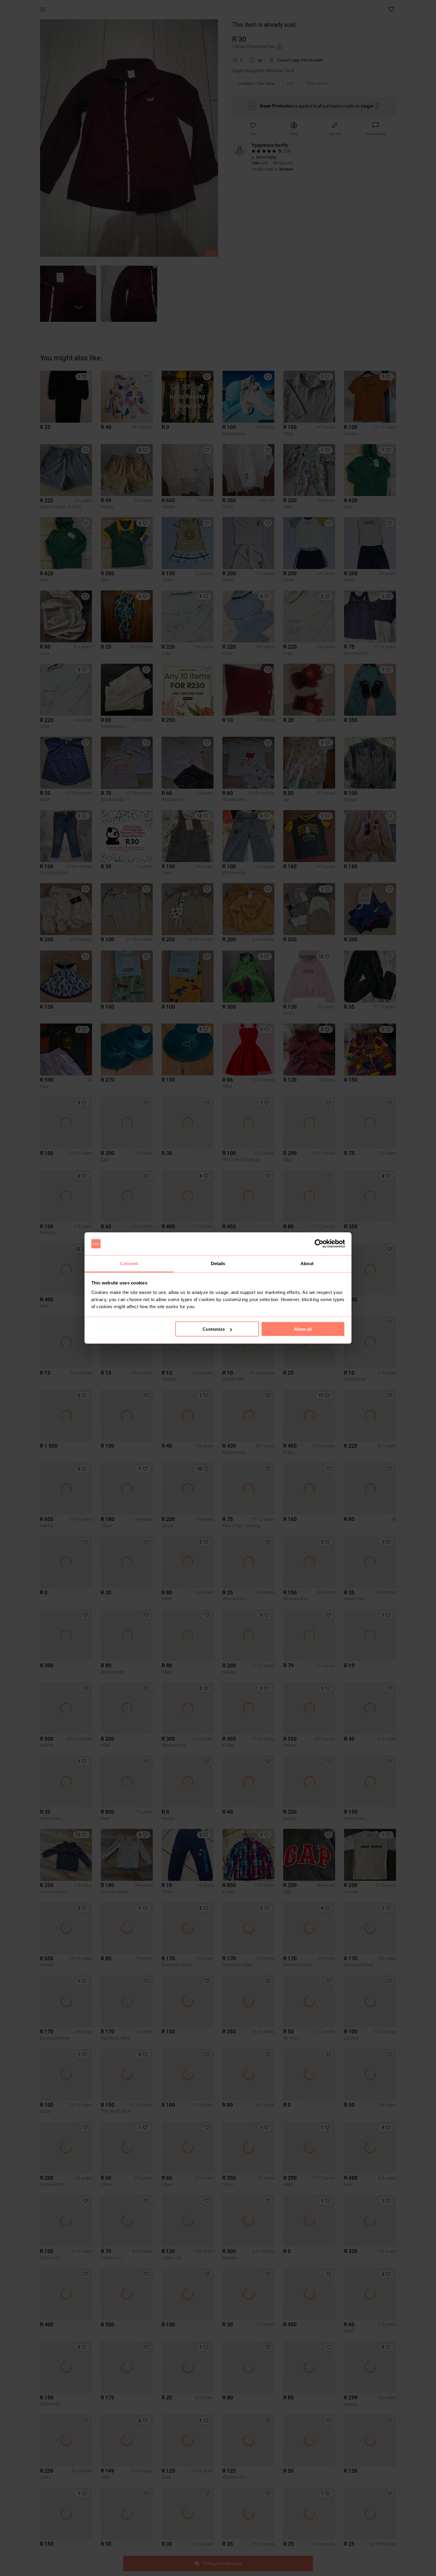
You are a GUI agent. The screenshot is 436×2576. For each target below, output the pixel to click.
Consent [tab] (129, 1263)
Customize (214, 1329)
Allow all (303, 1329)
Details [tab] (218, 1263)
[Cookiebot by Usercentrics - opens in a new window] (319, 1244)
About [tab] (307, 1263)
